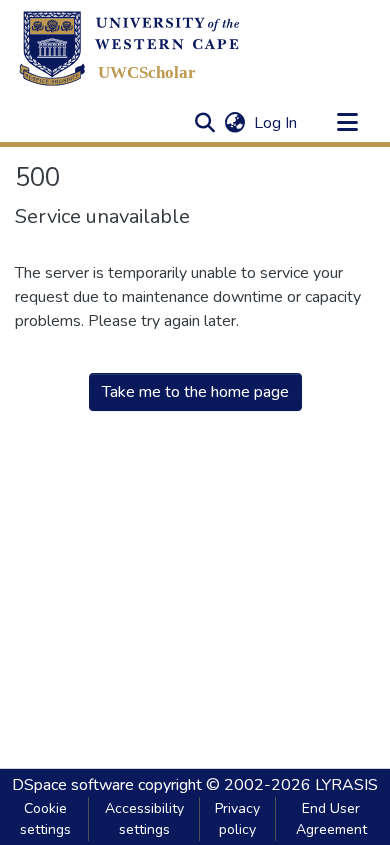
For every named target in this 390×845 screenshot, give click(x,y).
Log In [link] (276, 123)
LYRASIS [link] (346, 785)
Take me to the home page (195, 392)
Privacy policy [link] (237, 819)
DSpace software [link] (73, 785)
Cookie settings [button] (45, 819)
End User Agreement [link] (331, 819)
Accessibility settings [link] (144, 819)
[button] (129, 48)
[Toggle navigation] (347, 123)
